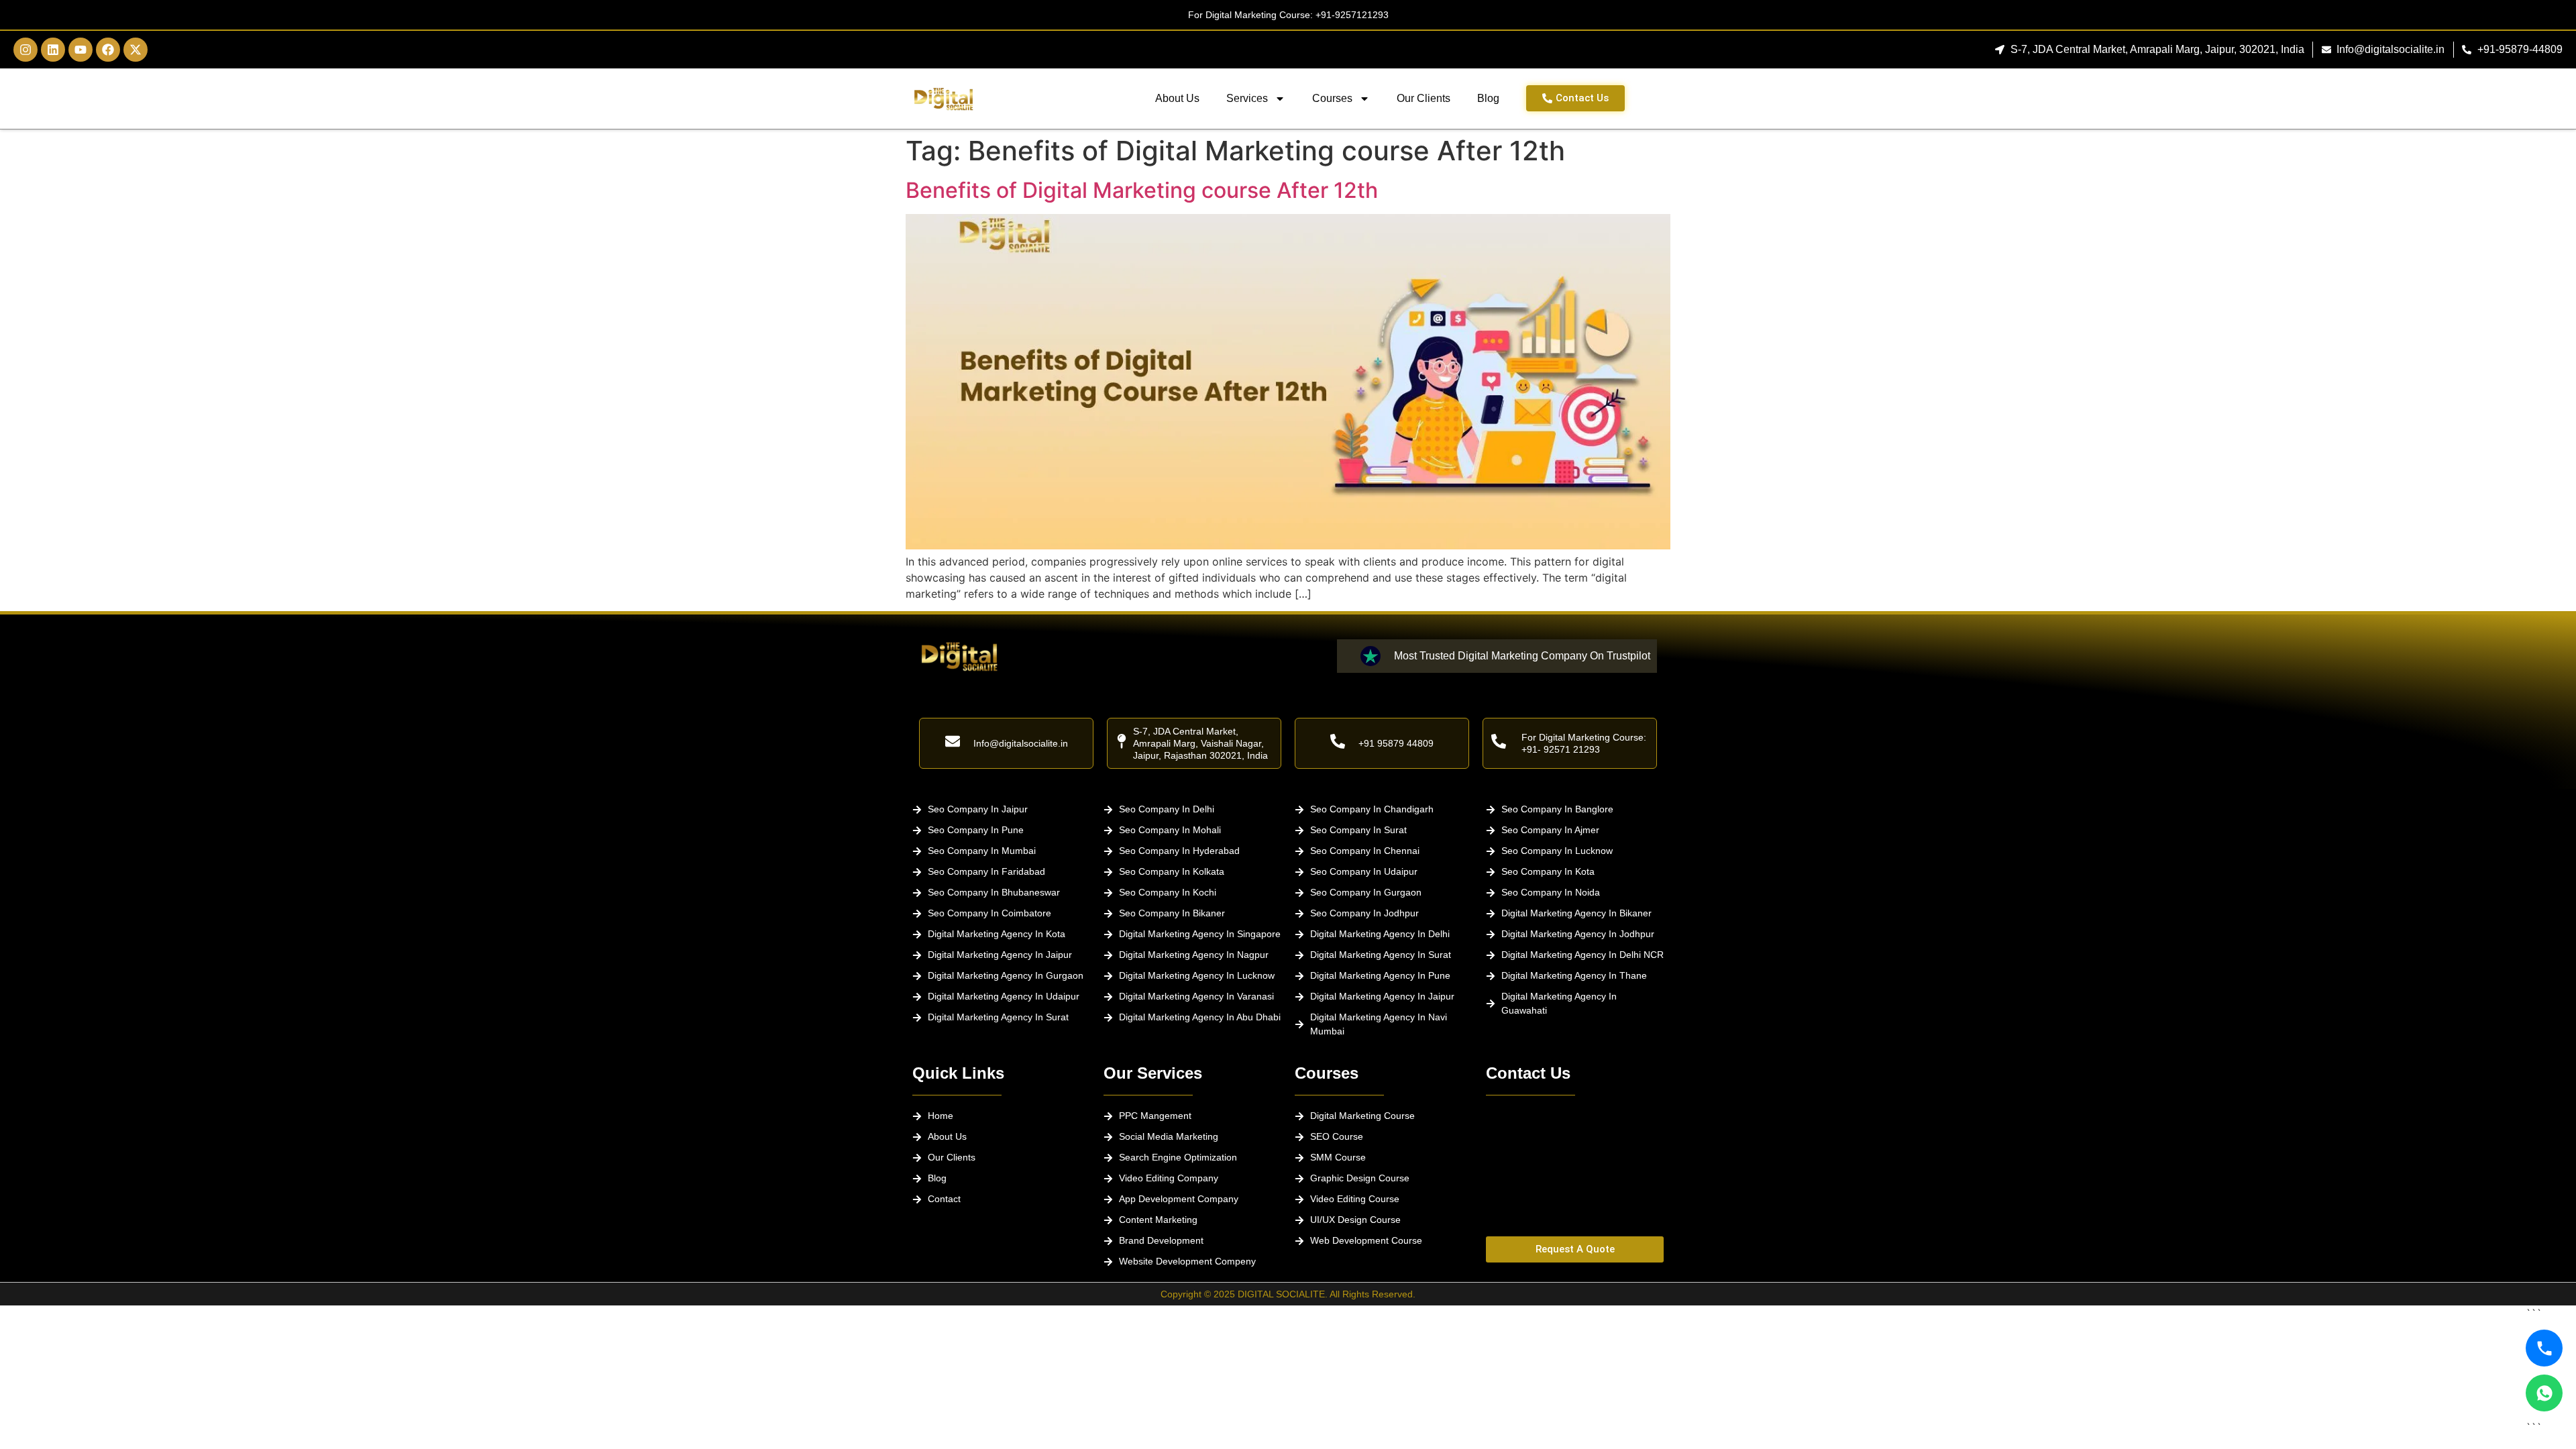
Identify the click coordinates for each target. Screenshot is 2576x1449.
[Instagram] (25, 50)
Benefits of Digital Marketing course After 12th (1142, 190)
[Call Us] (2544, 1348)
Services (1247, 98)
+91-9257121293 (1352, 15)
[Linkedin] (53, 50)
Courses (1332, 98)
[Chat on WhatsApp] (2544, 1393)
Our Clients (1424, 98)
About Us (1177, 98)
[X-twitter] (136, 50)
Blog (1488, 98)
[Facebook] (108, 50)
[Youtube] (80, 50)
